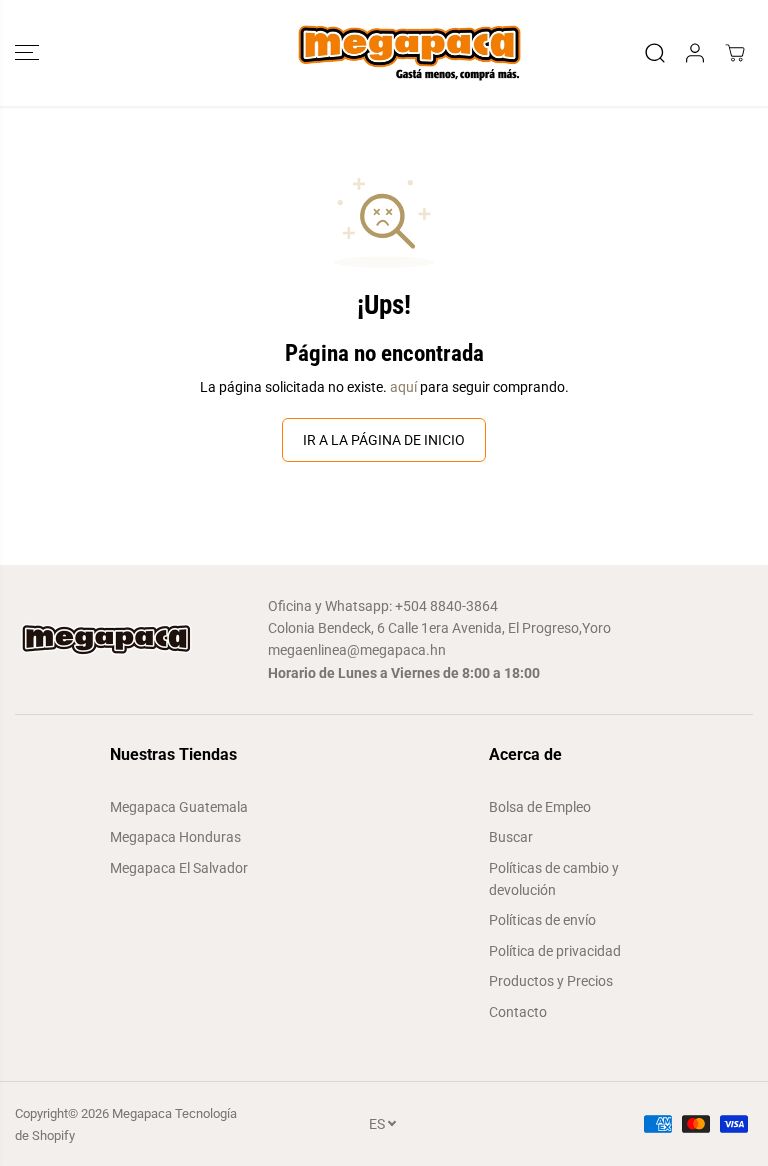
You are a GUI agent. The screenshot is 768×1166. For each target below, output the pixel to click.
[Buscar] (655, 53)
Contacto (518, 1012)
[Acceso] (695, 53)
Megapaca (142, 1113)
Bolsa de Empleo (540, 807)
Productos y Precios (551, 981)
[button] (27, 53)
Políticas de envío (542, 920)
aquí (403, 387)
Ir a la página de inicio (384, 440)
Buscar (511, 837)
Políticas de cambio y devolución (554, 879)
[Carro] (735, 53)
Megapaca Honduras (175, 837)
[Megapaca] (384, 53)
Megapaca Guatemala (179, 807)
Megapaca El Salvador (179, 868)
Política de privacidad (555, 951)
